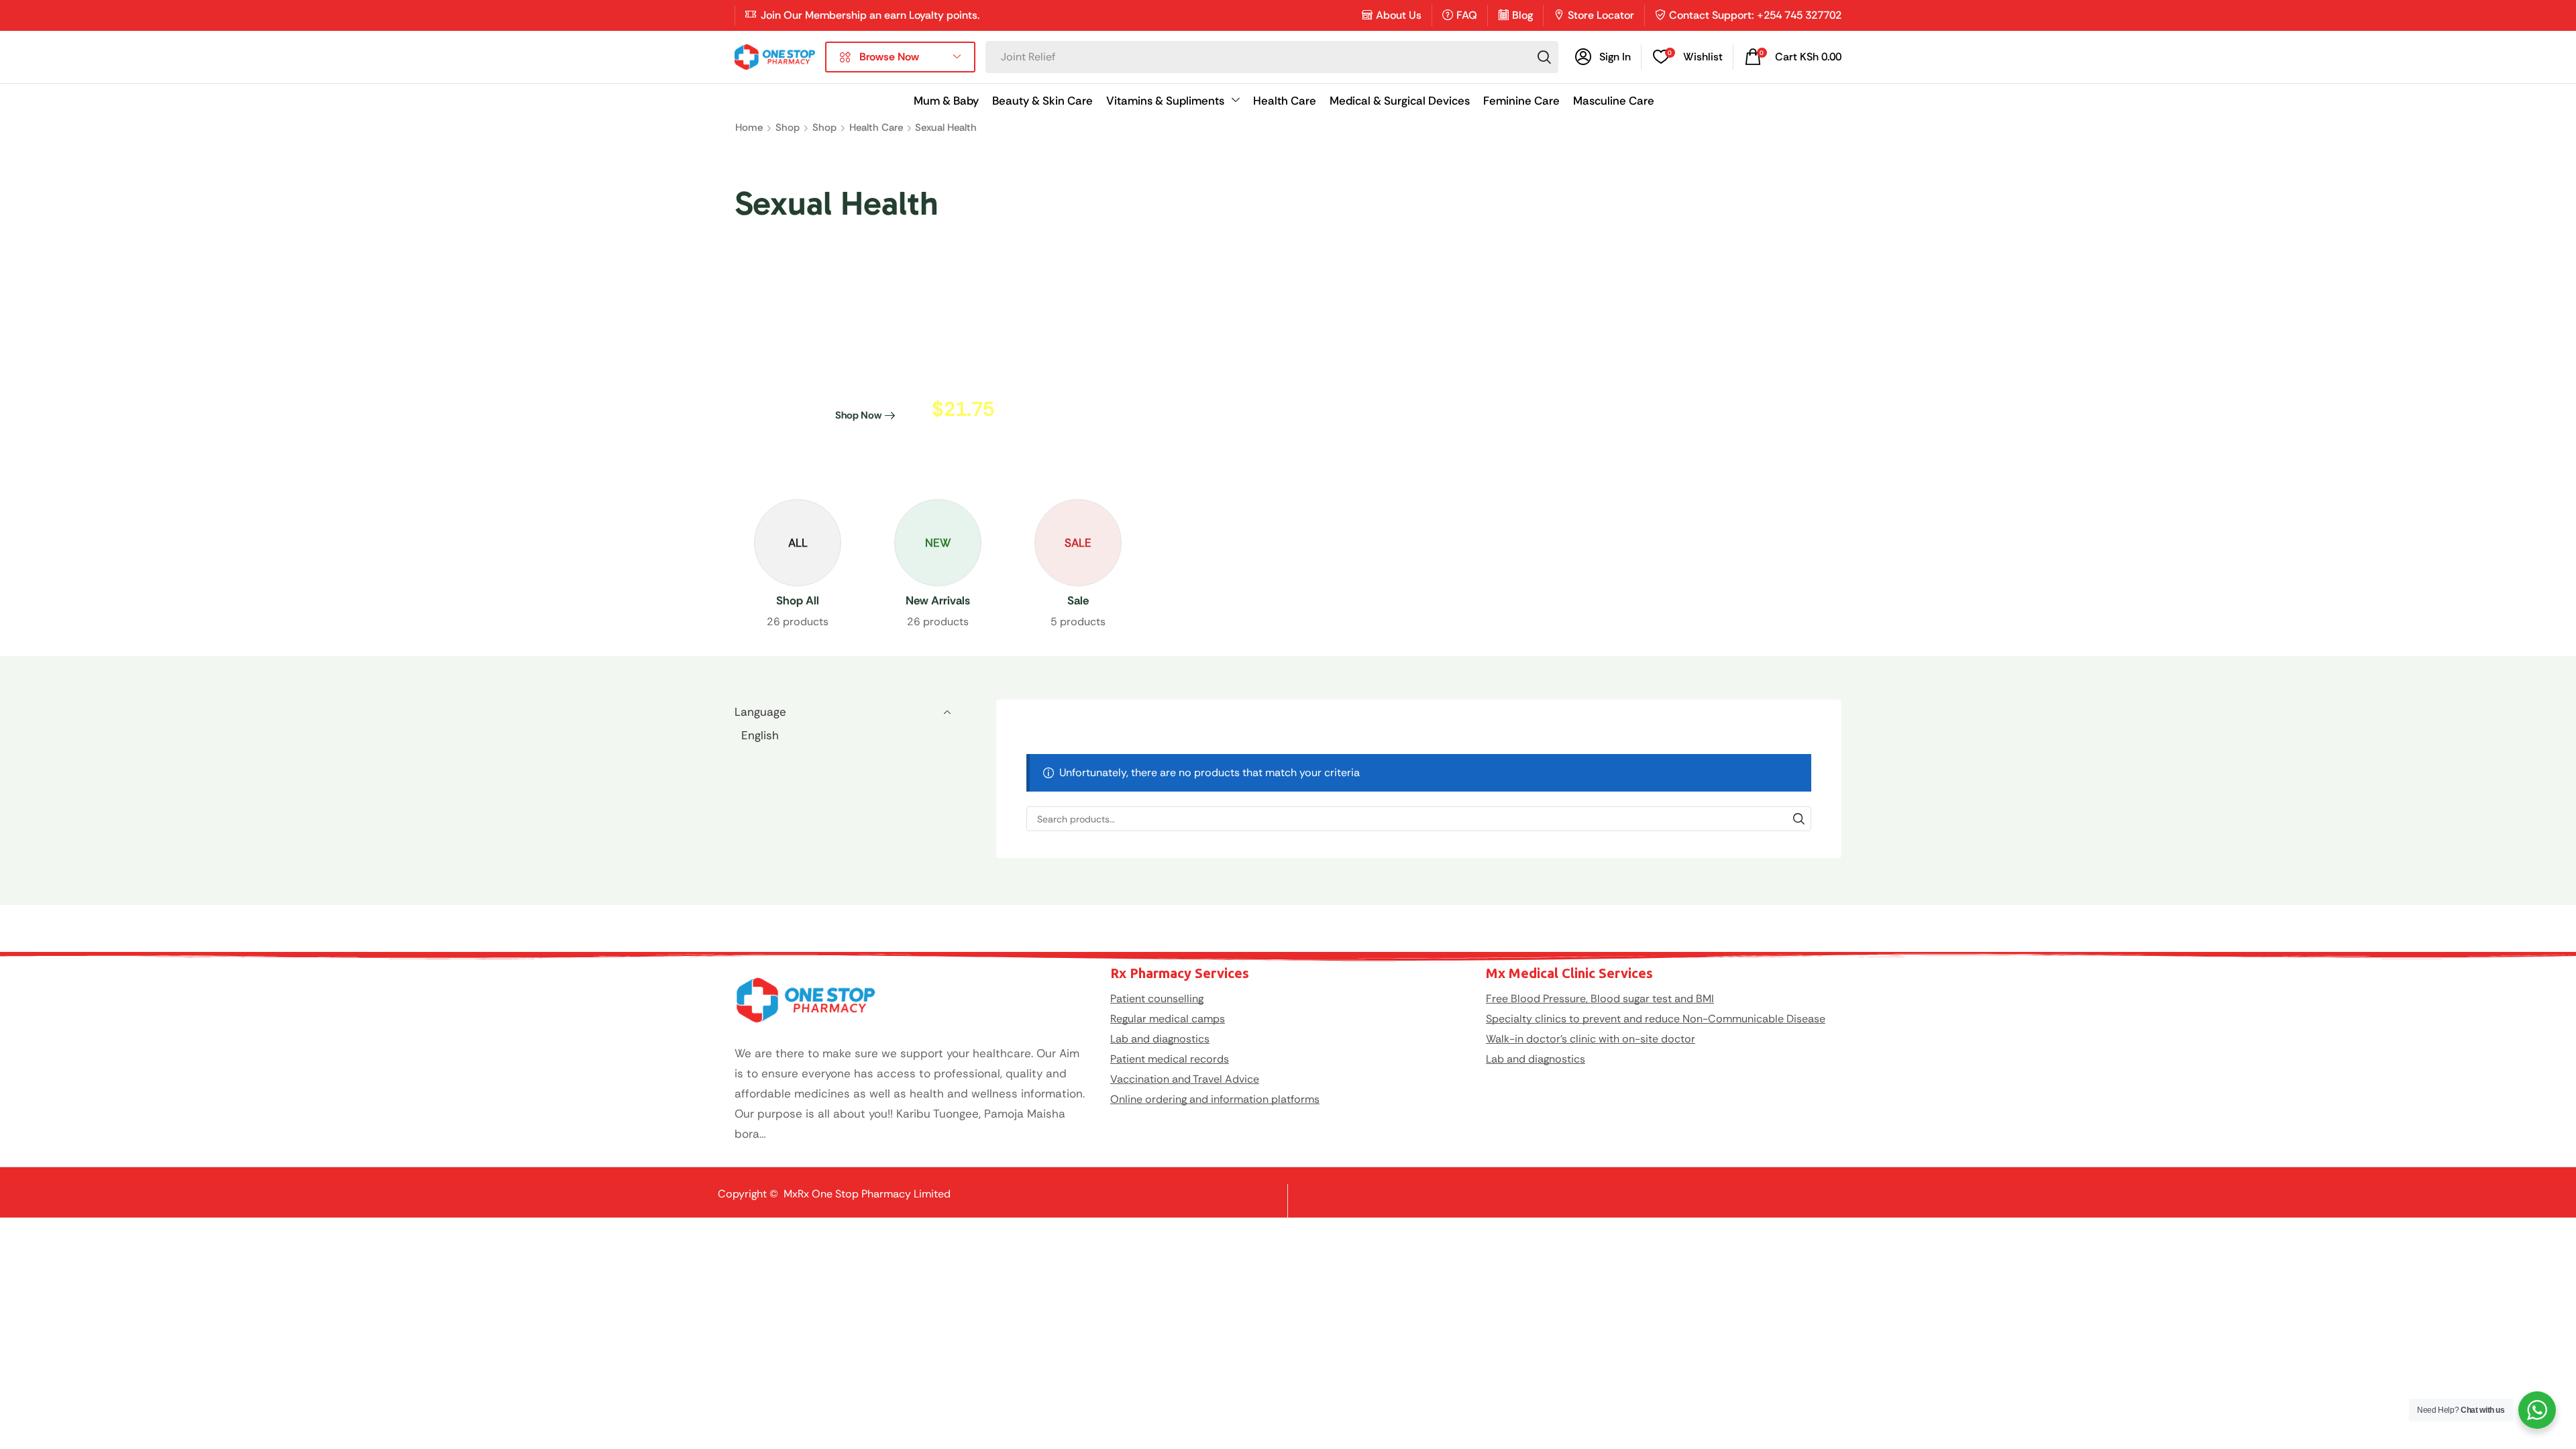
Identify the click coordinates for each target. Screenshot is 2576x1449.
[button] (1603, 57)
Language (760, 712)
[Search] (1544, 57)
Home (749, 127)
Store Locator (1601, 15)
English (760, 735)
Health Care (876, 127)
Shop (788, 127)
